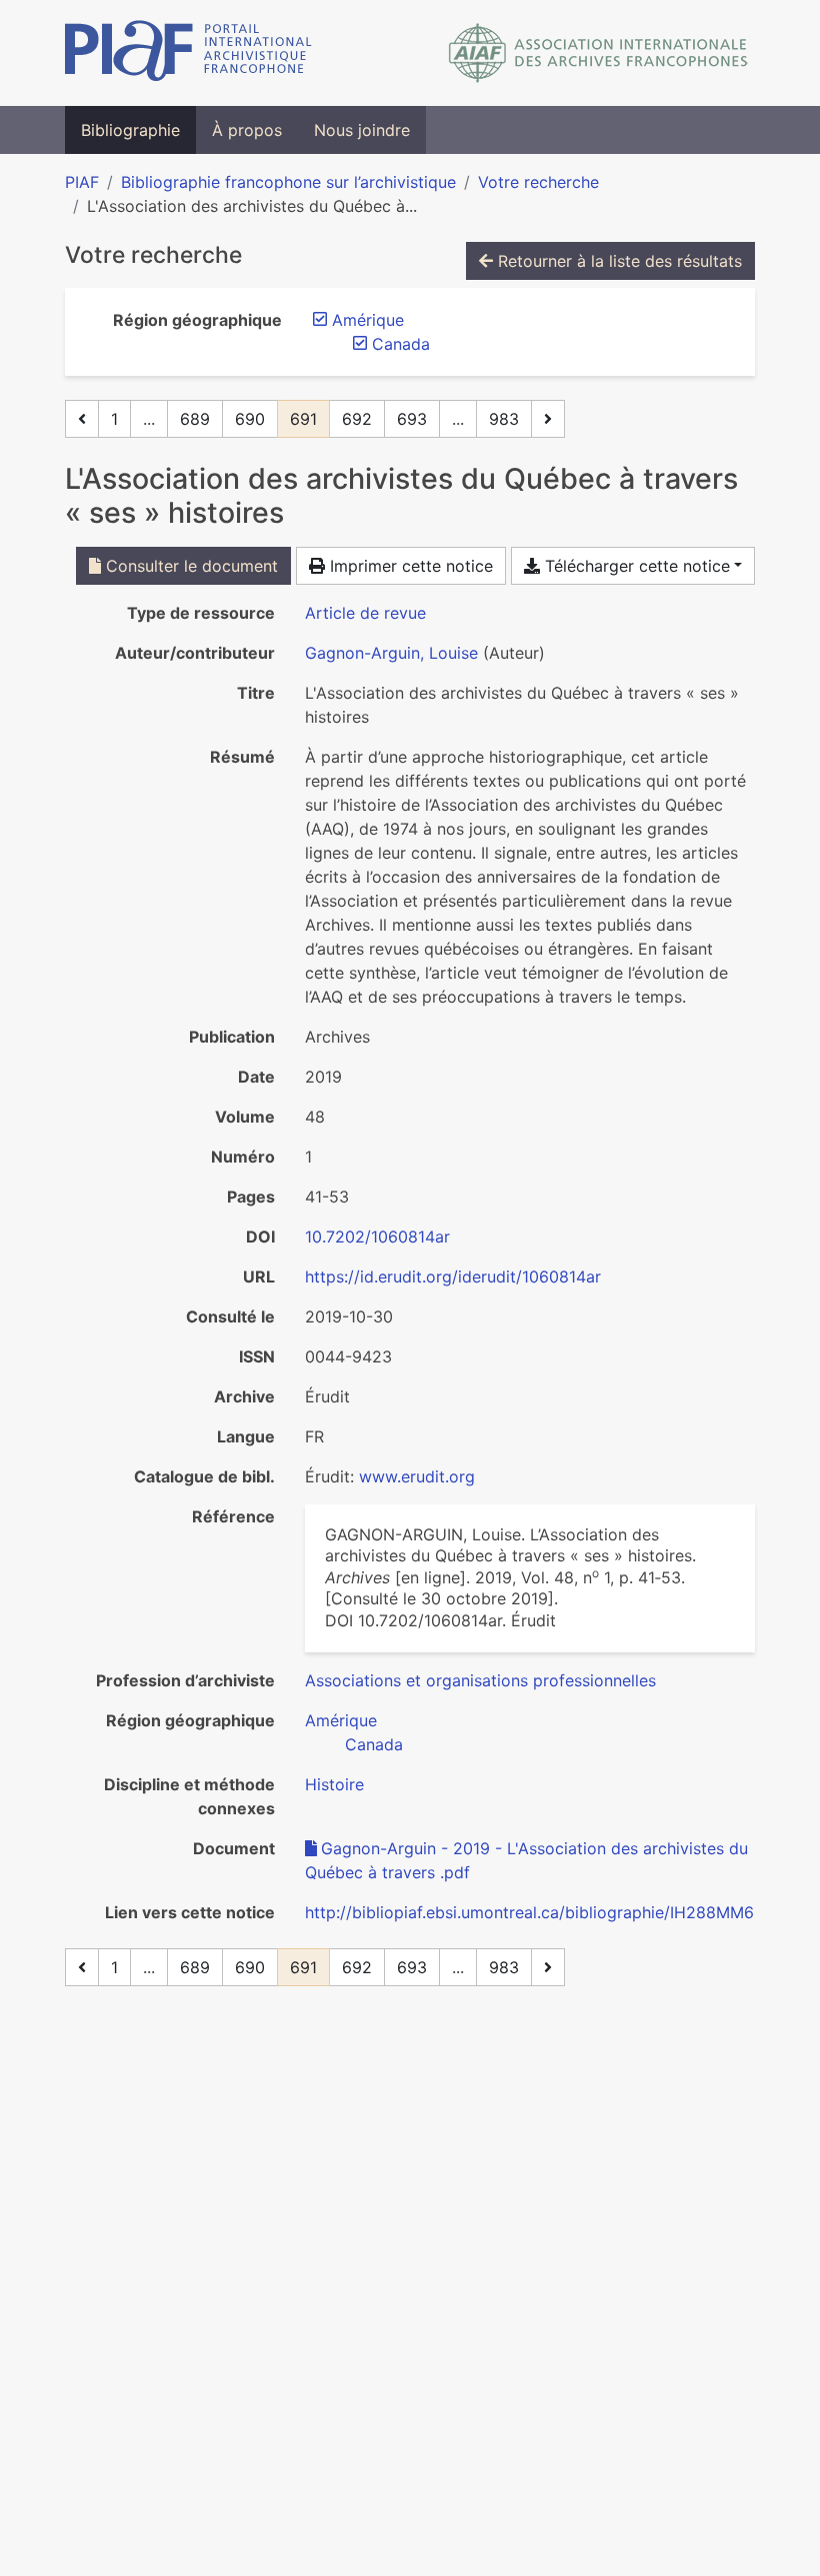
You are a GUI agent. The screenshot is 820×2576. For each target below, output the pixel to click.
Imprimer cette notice (409, 566)
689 (195, 419)
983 (504, 419)
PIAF (82, 182)
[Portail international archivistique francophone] (188, 53)
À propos (247, 130)
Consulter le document (189, 566)
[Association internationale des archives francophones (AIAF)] (598, 53)
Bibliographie (130, 130)
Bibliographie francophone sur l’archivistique (288, 182)
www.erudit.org (417, 1476)
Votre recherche (538, 182)
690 (250, 419)
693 (412, 419)
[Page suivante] (548, 419)
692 (357, 419)
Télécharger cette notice (635, 566)
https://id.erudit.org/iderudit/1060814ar (453, 1277)
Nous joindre (362, 130)
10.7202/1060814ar (377, 1237)
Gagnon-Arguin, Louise (391, 653)
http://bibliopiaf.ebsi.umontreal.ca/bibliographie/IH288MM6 (529, 1912)
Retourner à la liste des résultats (617, 261)
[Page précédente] (82, 419)
